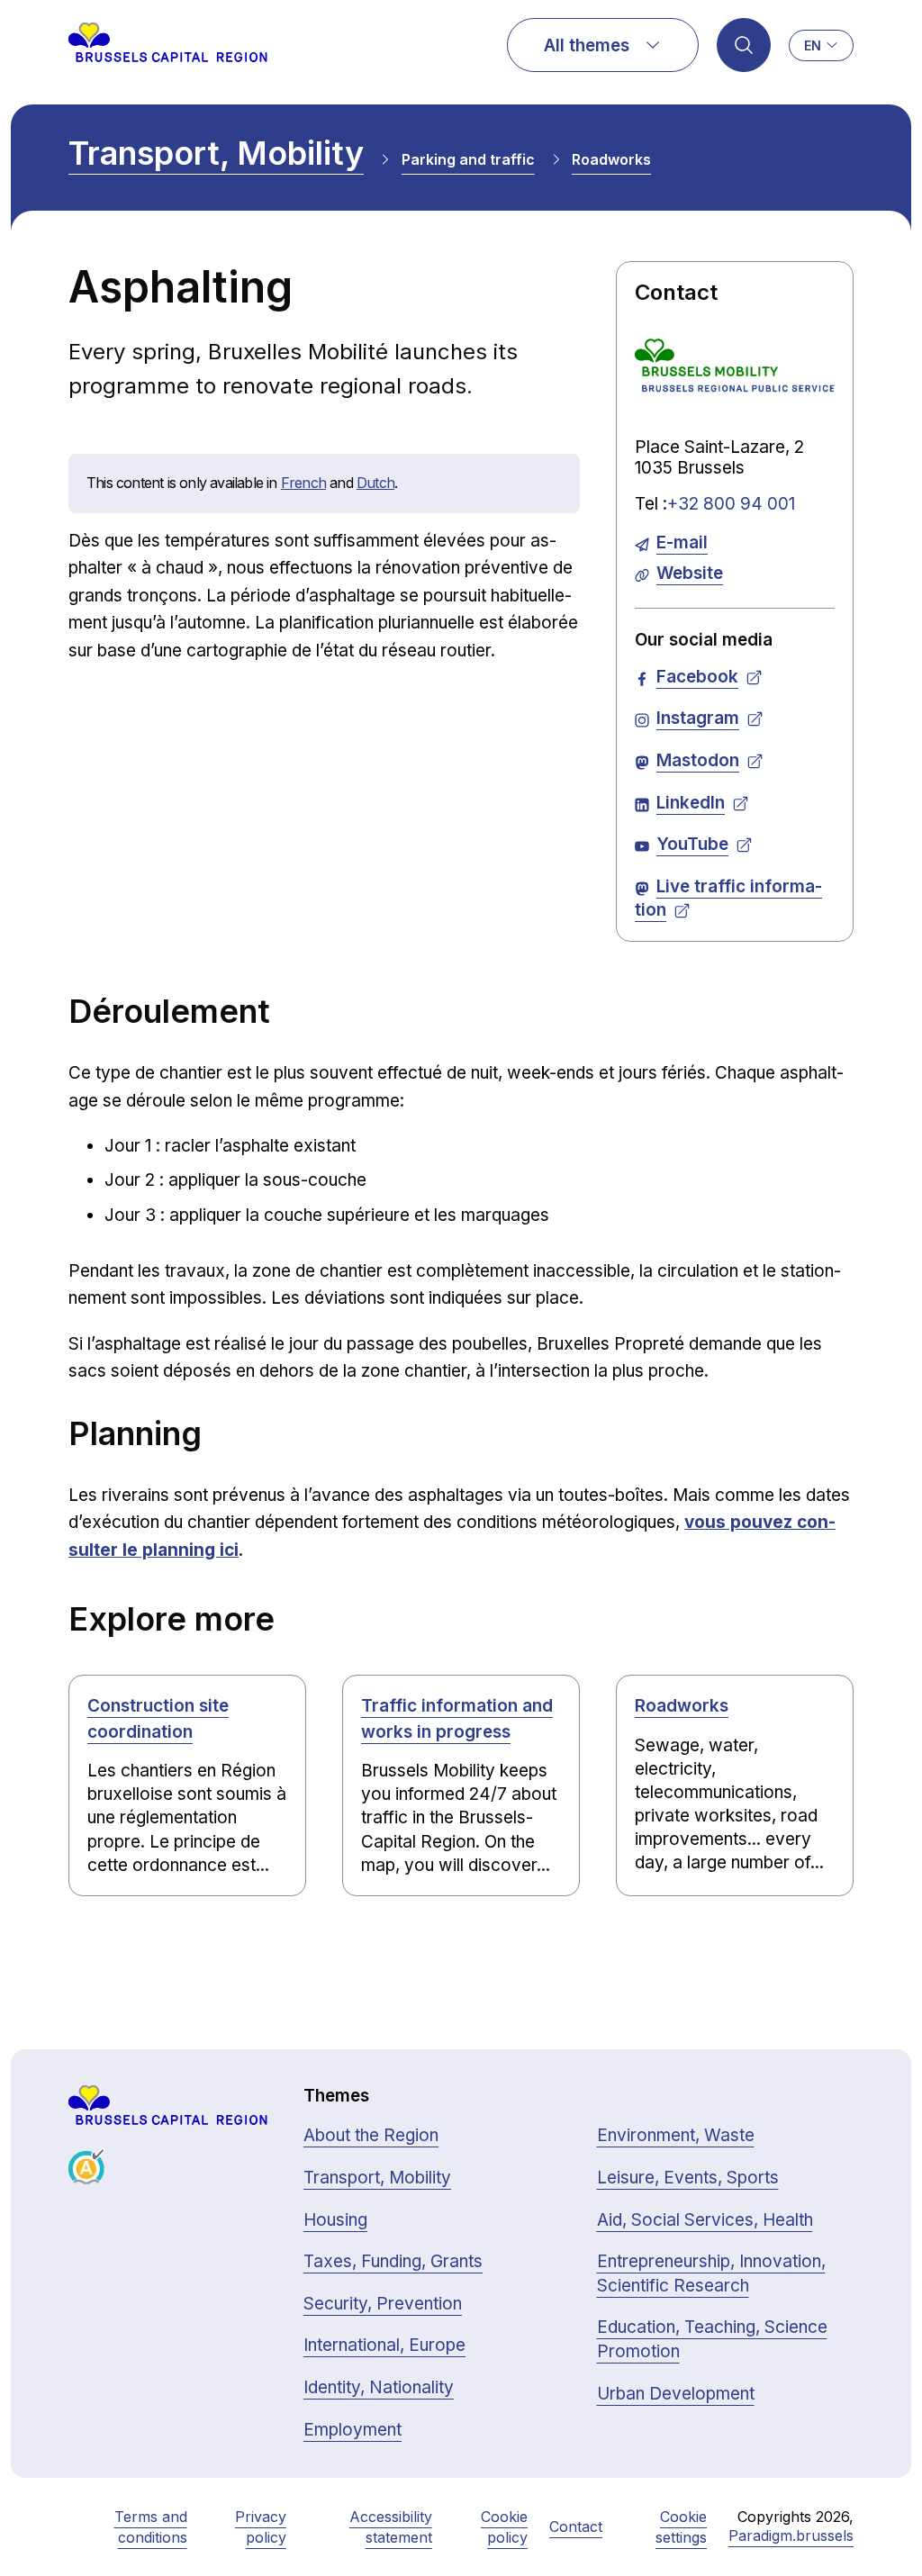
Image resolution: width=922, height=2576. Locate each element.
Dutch (375, 483)
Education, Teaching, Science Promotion (712, 2339)
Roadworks (611, 159)
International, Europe (384, 2345)
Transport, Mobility (216, 153)
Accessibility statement (391, 2526)
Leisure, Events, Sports (688, 2178)
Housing (335, 2220)
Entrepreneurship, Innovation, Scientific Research (711, 2273)
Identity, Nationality (379, 2387)
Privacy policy (261, 2526)
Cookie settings (681, 2526)
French (303, 483)
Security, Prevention (383, 2304)
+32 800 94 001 (731, 504)
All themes (587, 45)
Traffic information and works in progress (457, 1719)
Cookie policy (504, 2526)
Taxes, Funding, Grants (393, 2261)
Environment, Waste (676, 2135)
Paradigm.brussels (791, 2535)
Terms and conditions (151, 2526)
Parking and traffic (468, 159)
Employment (353, 2430)
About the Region (371, 2135)
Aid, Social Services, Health (705, 2220)
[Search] (744, 45)
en (813, 45)
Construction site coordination (158, 1719)
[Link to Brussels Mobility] (735, 370)
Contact (576, 2526)
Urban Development (676, 2394)
